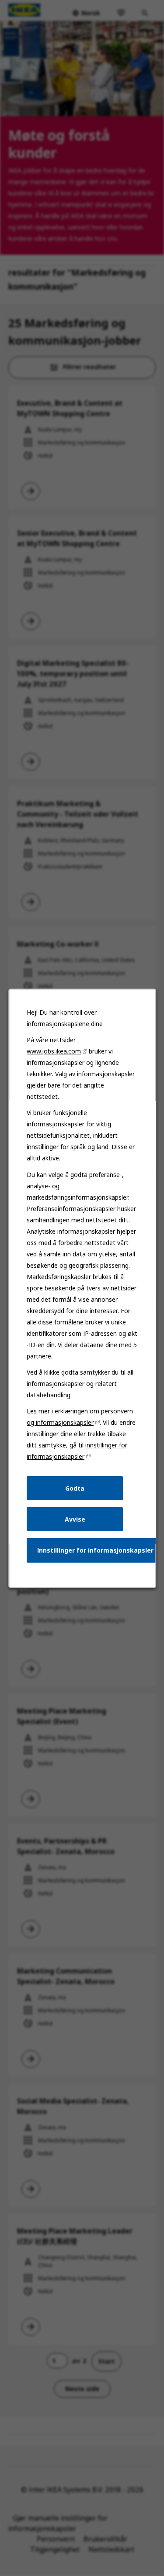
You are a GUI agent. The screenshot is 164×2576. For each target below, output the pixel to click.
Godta (75, 1488)
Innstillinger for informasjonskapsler (95, 1550)
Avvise (75, 1519)
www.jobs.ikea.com (54, 1051)
